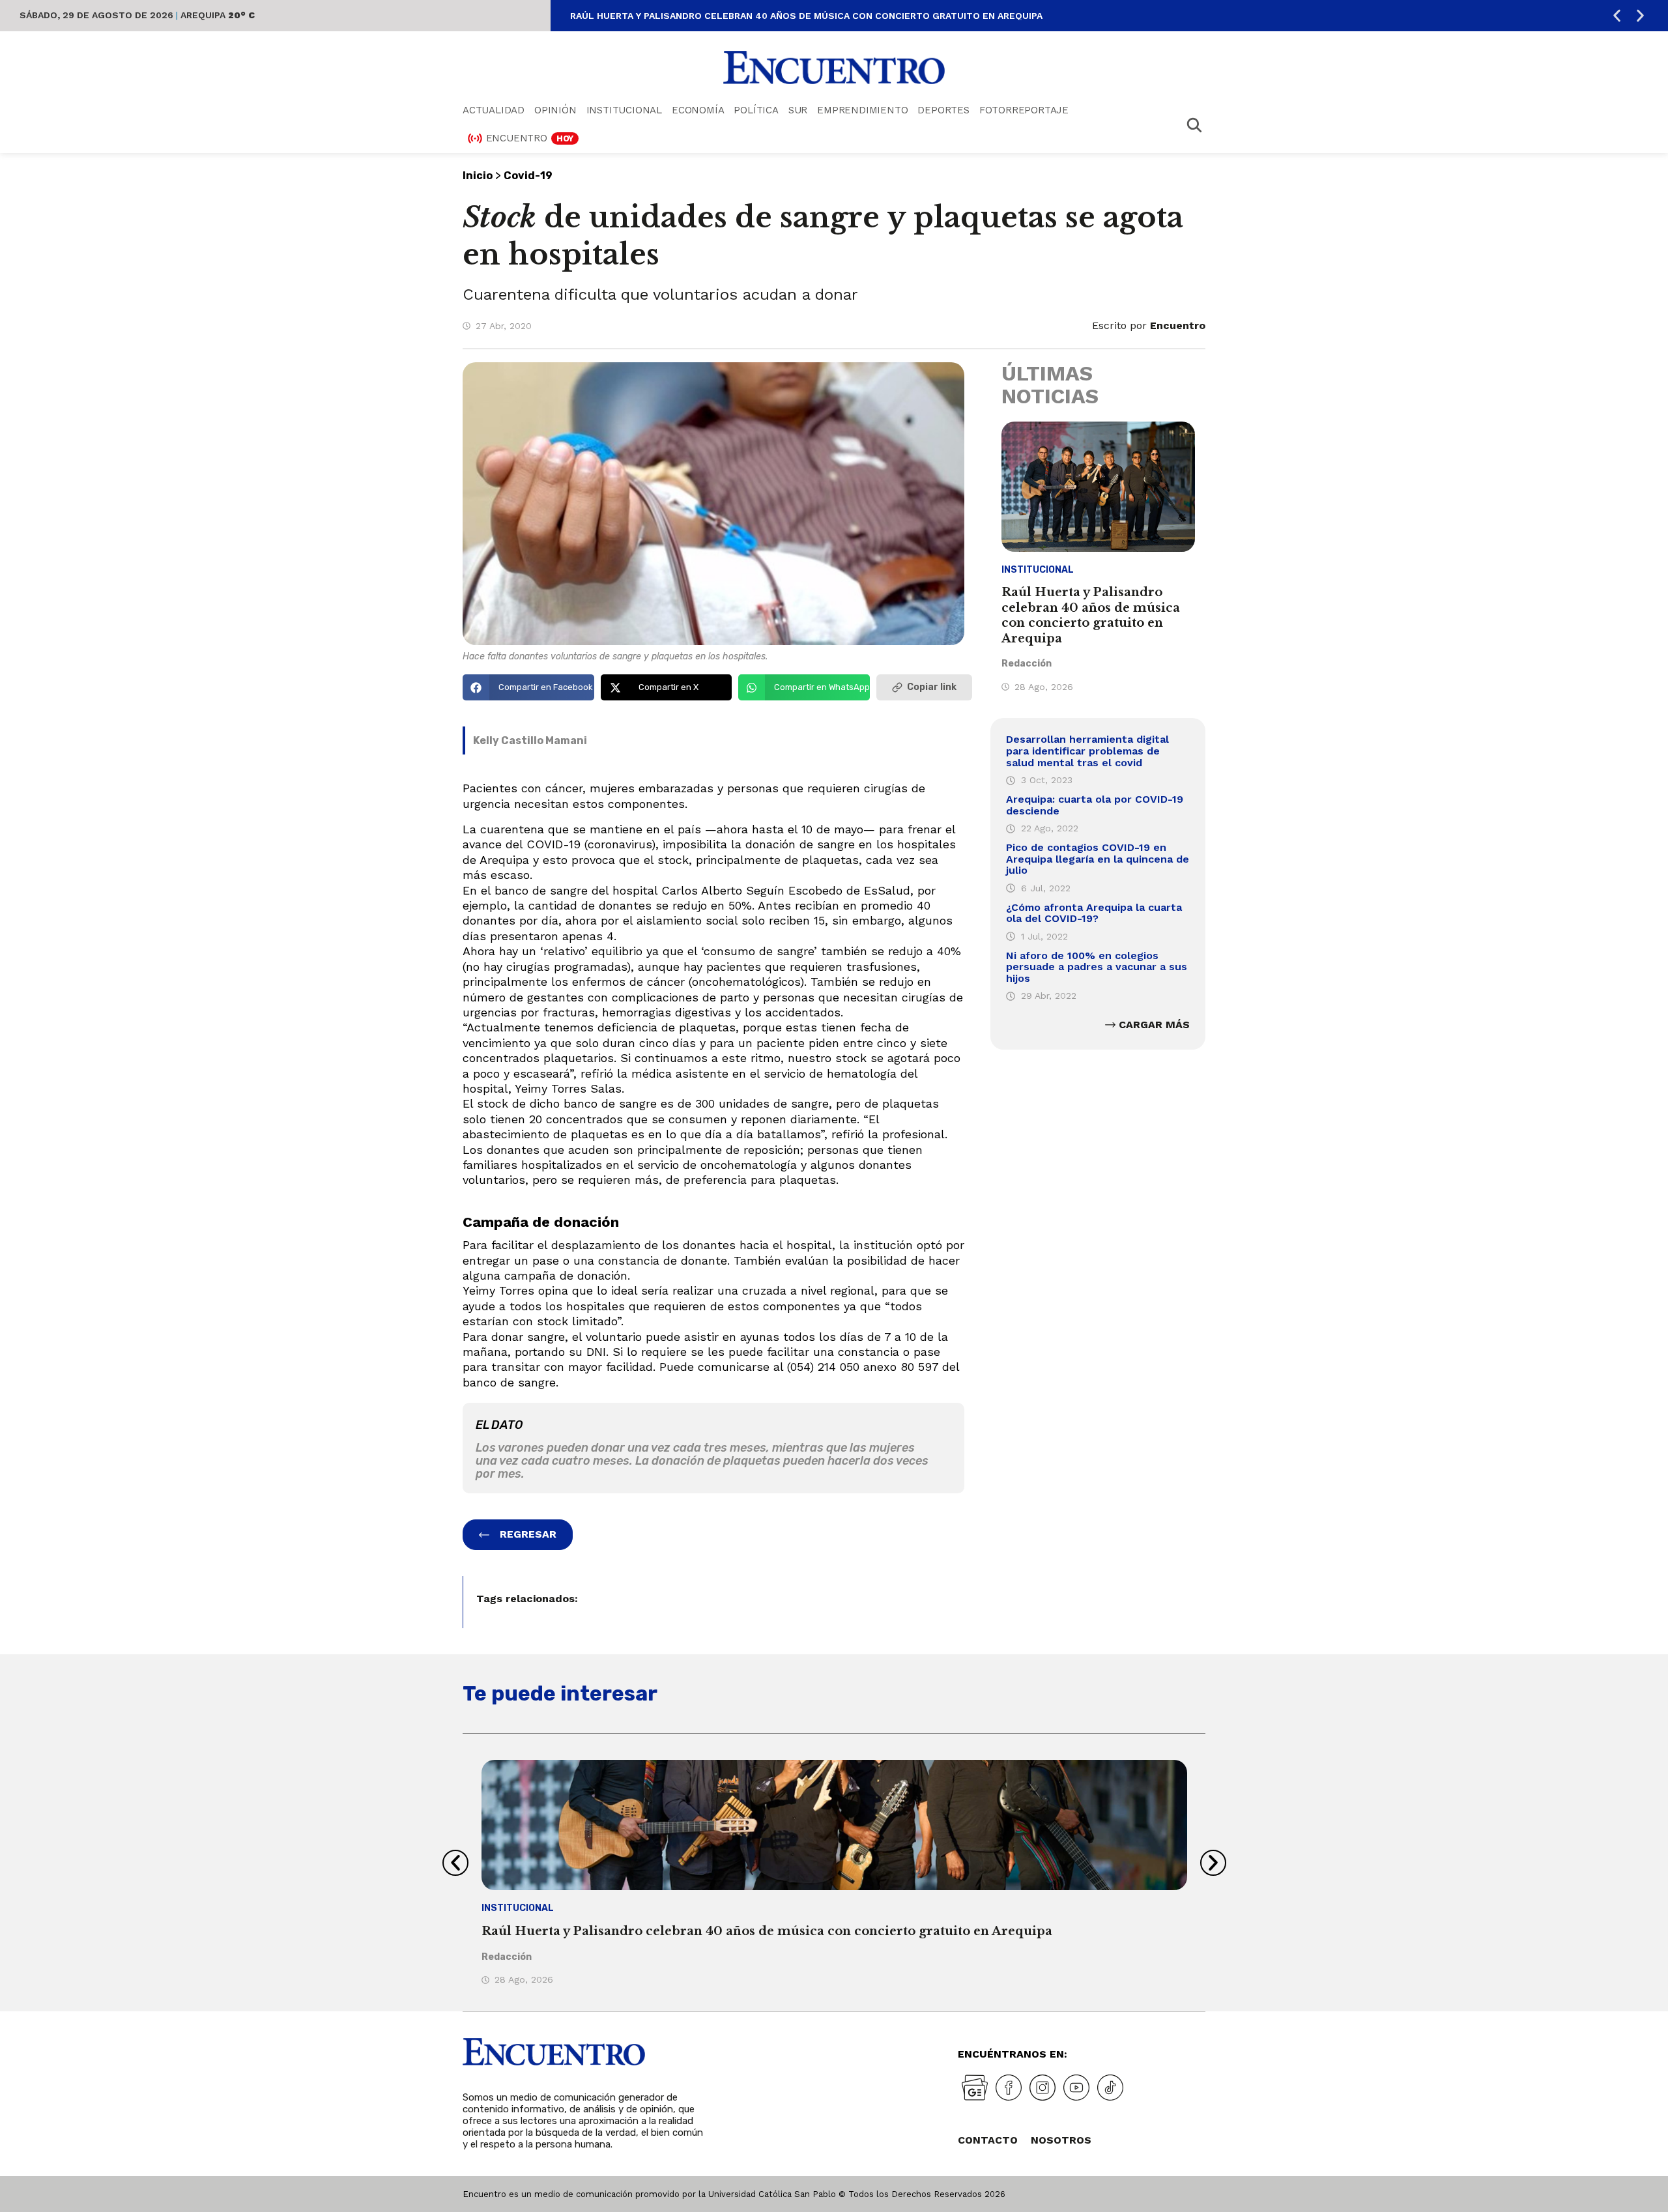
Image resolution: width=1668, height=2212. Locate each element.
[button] (1617, 16)
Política (756, 110)
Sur (798, 110)
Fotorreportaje (1024, 110)
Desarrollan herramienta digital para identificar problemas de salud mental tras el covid (1087, 751)
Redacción (1027, 664)
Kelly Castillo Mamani (530, 740)
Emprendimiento (862, 110)
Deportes (943, 110)
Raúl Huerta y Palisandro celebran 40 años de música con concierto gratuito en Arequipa (806, 16)
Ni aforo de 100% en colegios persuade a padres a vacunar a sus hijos (1097, 967)
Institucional (624, 110)
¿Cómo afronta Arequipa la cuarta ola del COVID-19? (1094, 913)
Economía (698, 110)
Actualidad (494, 110)
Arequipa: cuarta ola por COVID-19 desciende (1095, 805)
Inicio (478, 176)
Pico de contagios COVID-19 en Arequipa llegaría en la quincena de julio (1098, 859)
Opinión (555, 110)
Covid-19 (528, 176)
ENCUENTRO (530, 138)
